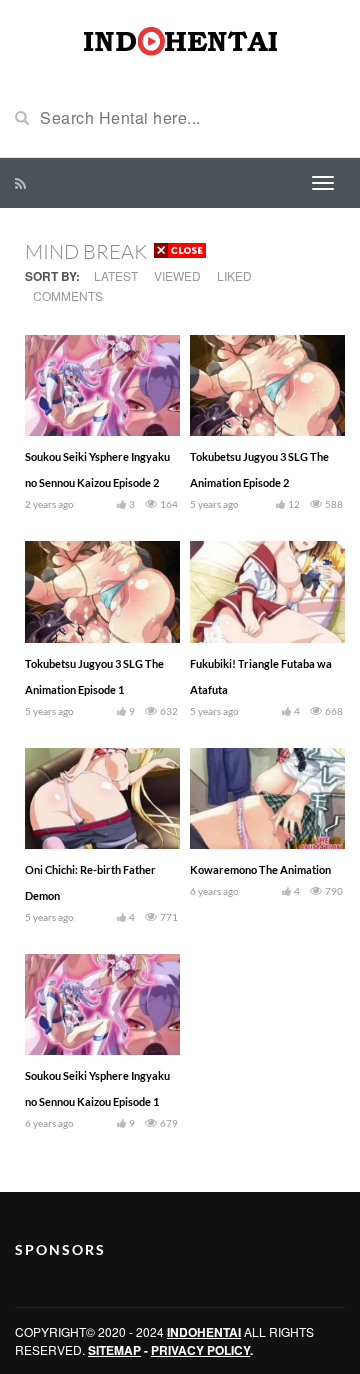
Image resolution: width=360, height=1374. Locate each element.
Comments (68, 295)
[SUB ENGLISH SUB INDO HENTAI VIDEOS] (180, 38)
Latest (116, 275)
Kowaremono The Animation (260, 869)
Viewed (177, 275)
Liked (234, 275)
